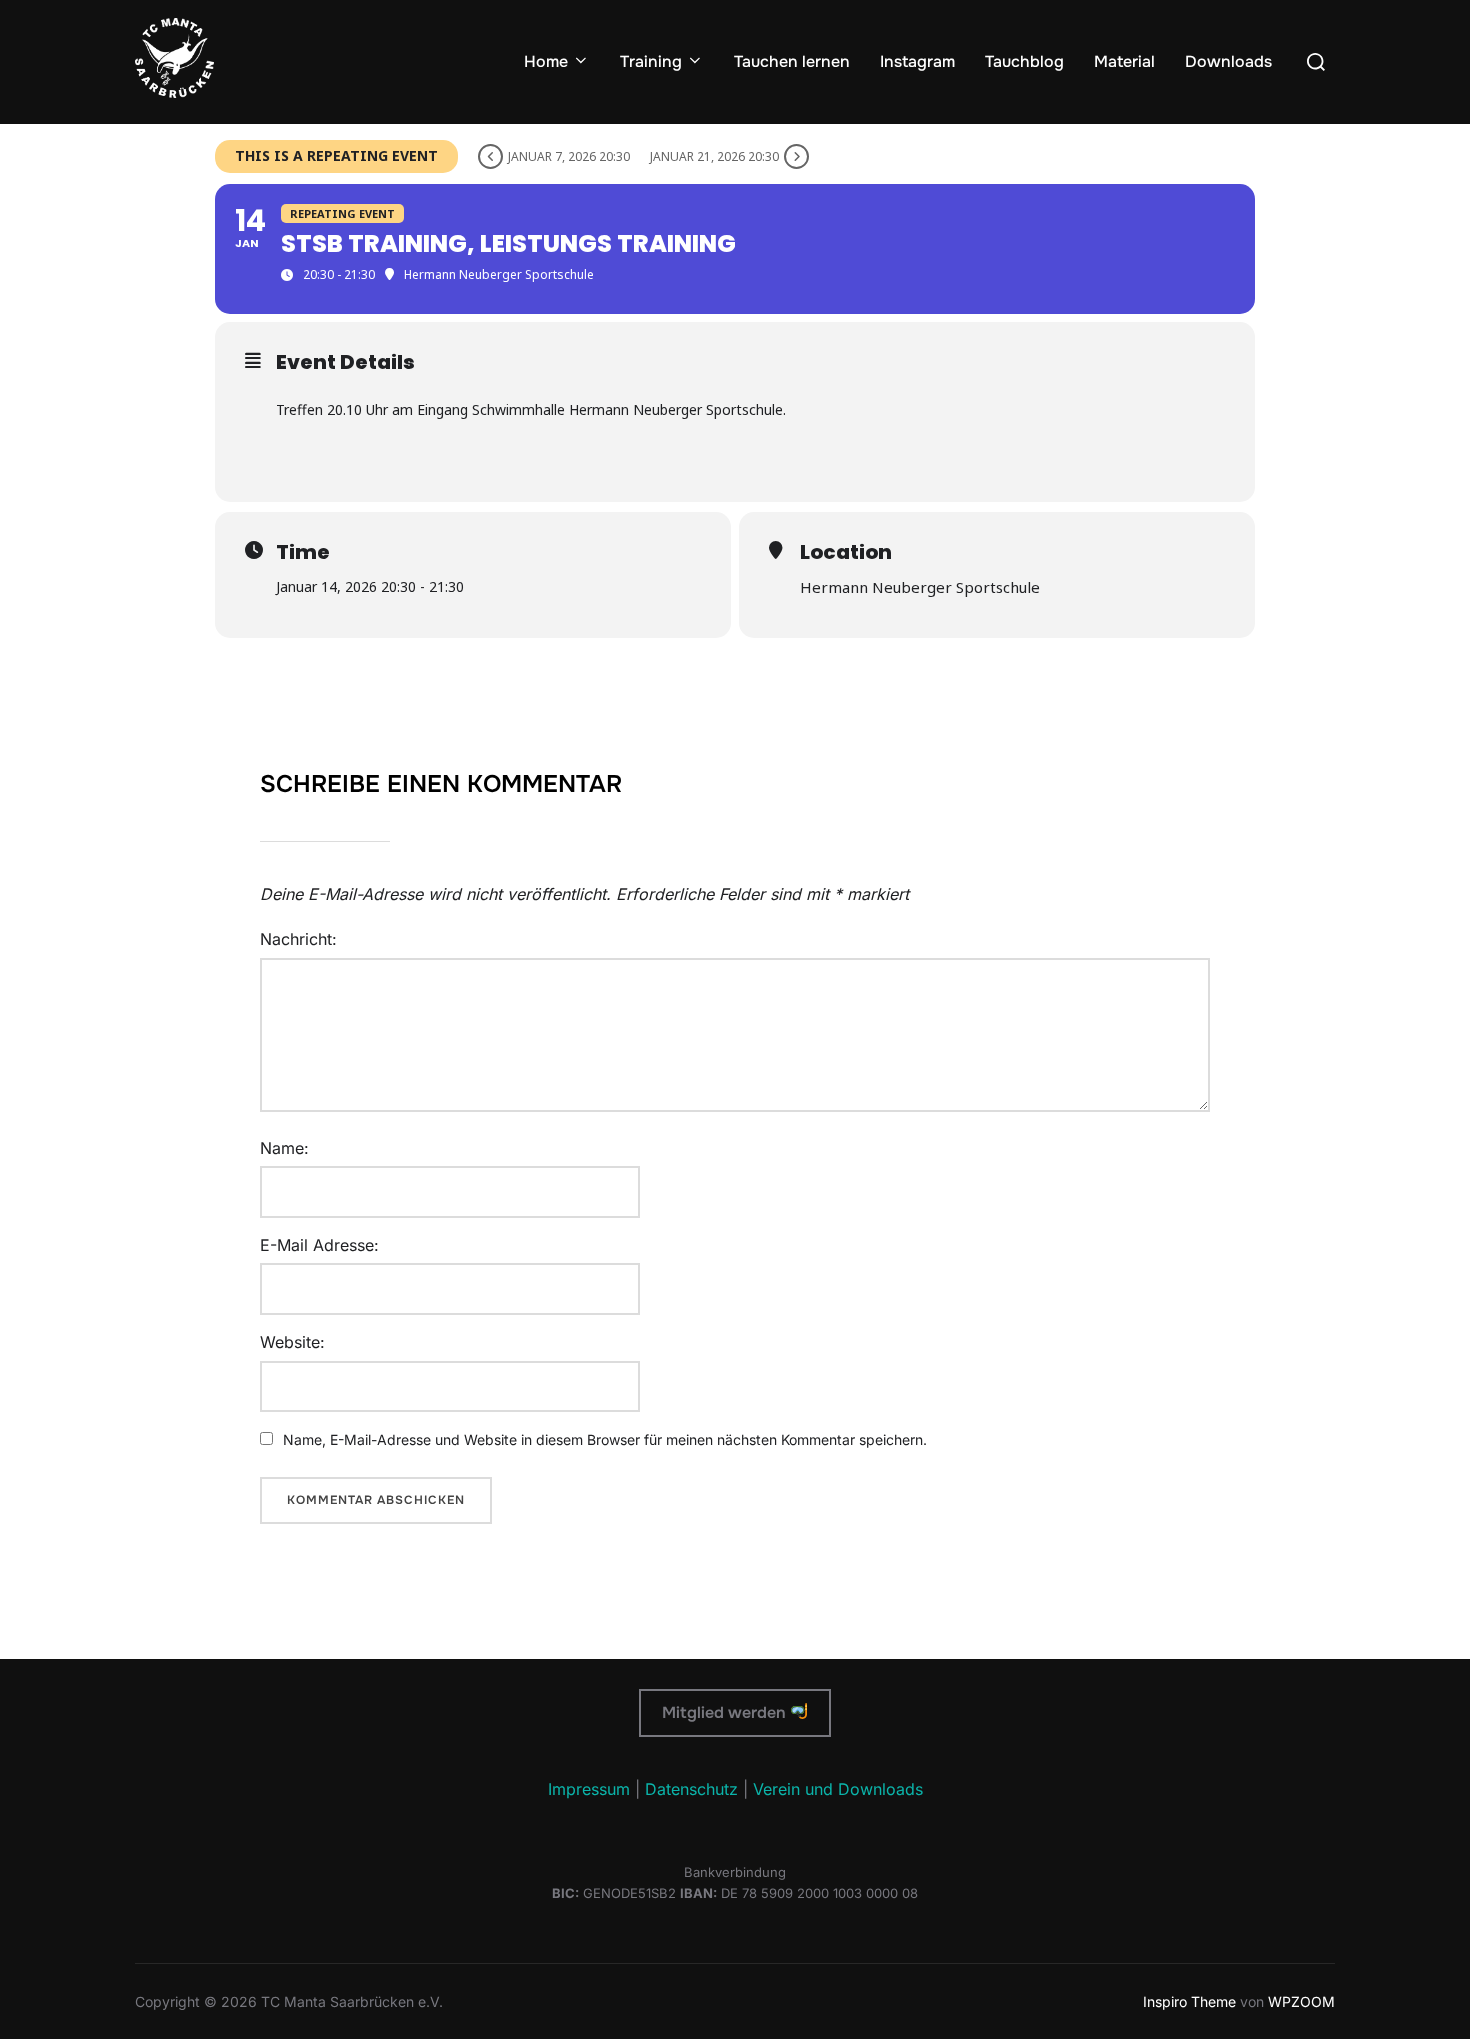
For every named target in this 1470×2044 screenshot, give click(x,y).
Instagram (917, 61)
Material (1124, 61)
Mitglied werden (726, 1712)
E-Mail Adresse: (319, 1245)
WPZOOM (1301, 2001)
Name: (284, 1148)
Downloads (1228, 61)
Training (651, 61)
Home (546, 61)
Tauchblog (1024, 61)
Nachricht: (298, 939)
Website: (292, 1342)
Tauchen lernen (792, 61)
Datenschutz (691, 1789)
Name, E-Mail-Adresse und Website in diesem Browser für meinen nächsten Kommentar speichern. (605, 1439)
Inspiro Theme (1189, 2001)
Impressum (589, 1789)
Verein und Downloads (838, 1789)
